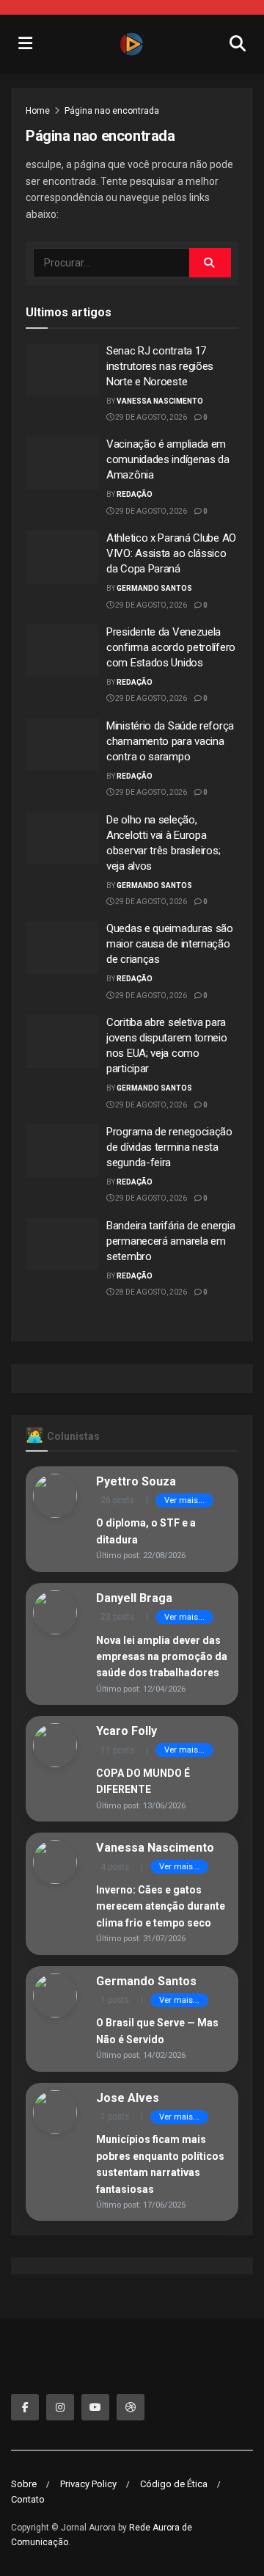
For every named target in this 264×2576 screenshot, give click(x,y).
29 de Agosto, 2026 (150, 417)
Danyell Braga (134, 1598)
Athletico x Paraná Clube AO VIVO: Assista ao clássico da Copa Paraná (171, 553)
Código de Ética (174, 2484)
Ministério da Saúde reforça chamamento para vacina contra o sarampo (170, 741)
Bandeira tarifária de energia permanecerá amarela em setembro (170, 1241)
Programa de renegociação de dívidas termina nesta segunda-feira (169, 1147)
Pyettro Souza (136, 1481)
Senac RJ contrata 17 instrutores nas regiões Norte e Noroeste (160, 366)
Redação (135, 494)
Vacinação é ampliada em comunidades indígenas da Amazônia (168, 459)
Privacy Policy (88, 2484)
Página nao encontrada (112, 111)
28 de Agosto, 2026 (150, 1292)
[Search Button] (210, 263)
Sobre (24, 2484)
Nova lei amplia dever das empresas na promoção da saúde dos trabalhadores (162, 1657)
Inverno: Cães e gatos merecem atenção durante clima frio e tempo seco (161, 1906)
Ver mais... (184, 1500)
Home (38, 111)
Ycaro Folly (126, 1731)
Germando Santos (154, 588)
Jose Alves (128, 2098)
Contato (28, 2499)
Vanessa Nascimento (160, 401)
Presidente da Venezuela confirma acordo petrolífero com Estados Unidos (171, 647)
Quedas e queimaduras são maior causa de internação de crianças (170, 944)
